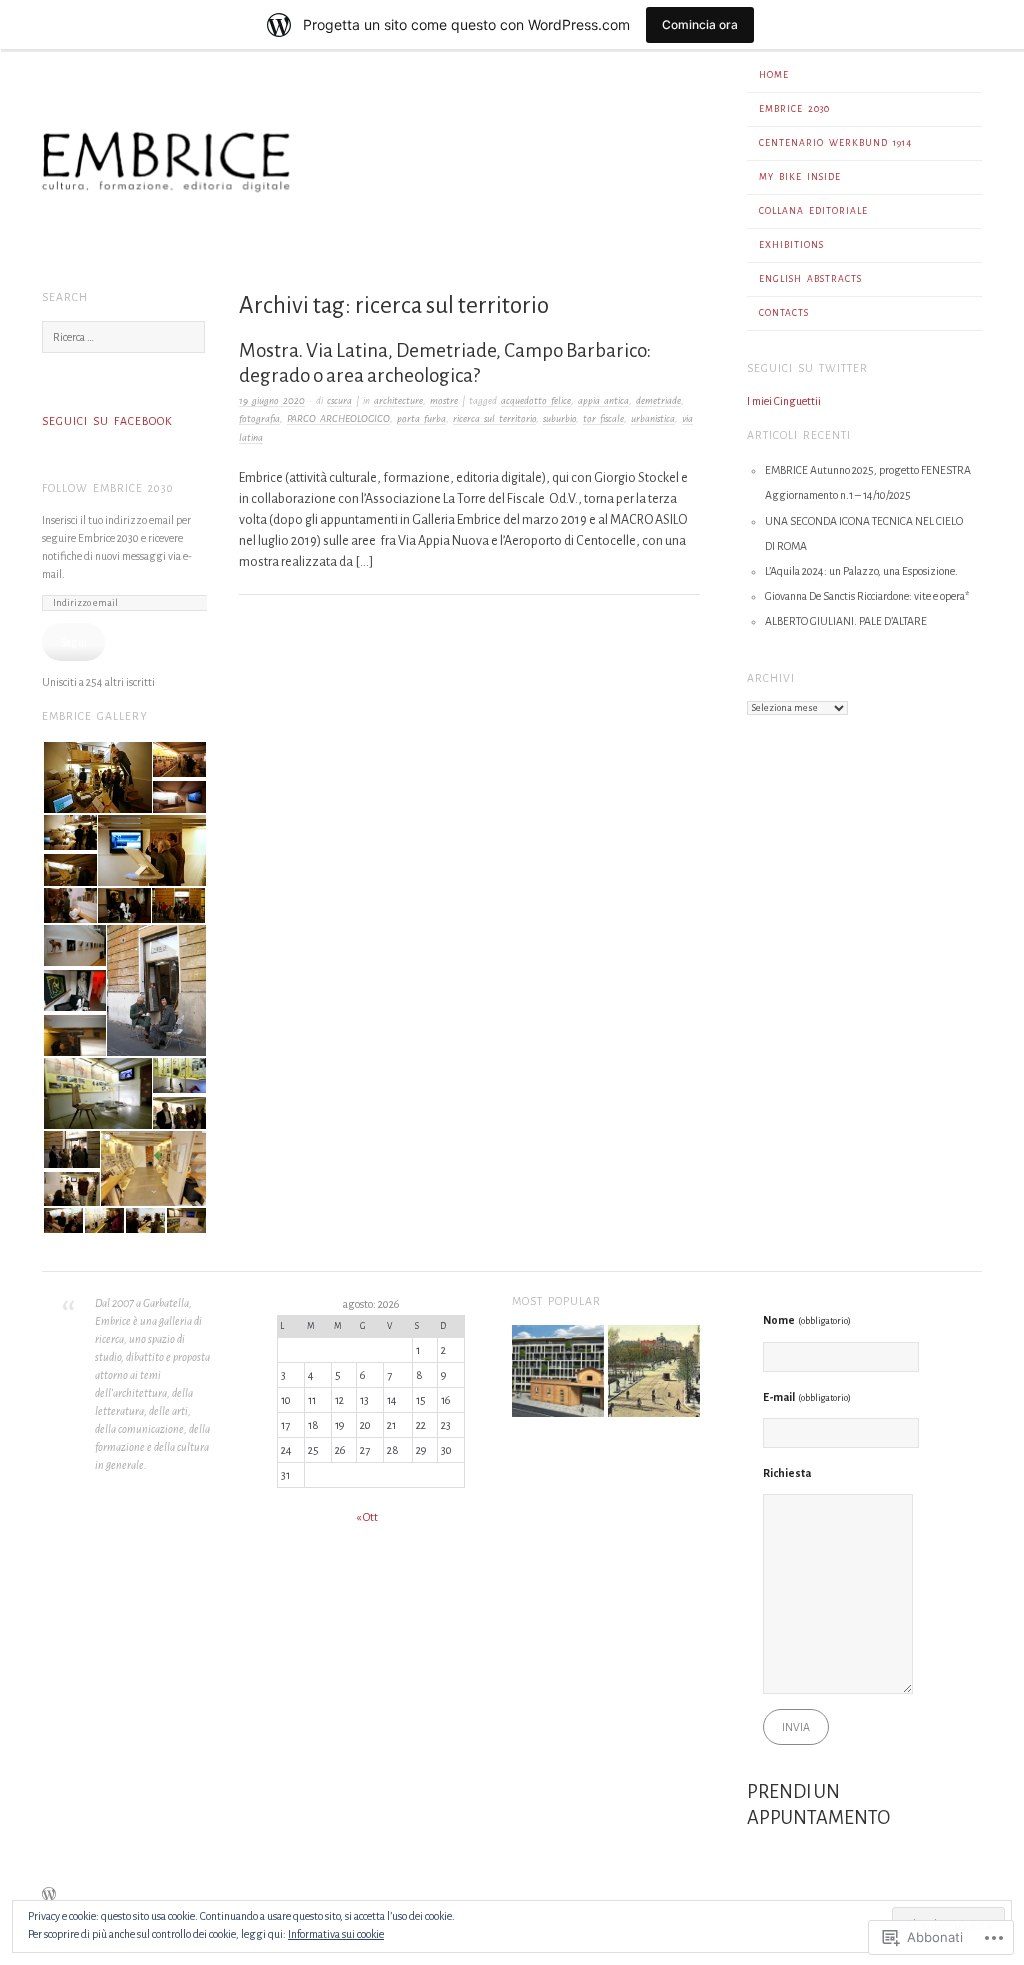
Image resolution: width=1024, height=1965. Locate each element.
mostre (444, 400)
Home (774, 75)
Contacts (784, 313)
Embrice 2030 (794, 109)
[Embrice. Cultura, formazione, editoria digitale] (371, 254)
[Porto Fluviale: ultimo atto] (558, 1373)
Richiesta (787, 1473)
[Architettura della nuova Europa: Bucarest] (654, 1373)
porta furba (421, 418)
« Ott (367, 1517)
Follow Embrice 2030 (108, 488)
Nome (807, 1320)
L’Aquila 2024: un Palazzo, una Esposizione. (861, 571)
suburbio (559, 418)
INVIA (796, 1727)
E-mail (807, 1397)
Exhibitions (791, 245)
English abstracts (810, 279)
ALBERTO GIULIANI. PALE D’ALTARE (846, 621)
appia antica (603, 400)
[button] (96, 778)
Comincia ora (700, 24)
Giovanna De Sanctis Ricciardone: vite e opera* (867, 596)
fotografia (259, 418)
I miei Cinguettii (784, 401)
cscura (339, 400)
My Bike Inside (800, 177)
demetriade (658, 400)
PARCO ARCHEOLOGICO (338, 418)
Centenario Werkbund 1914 (835, 143)
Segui (73, 642)
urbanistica (653, 418)
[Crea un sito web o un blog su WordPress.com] (49, 1896)
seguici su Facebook (107, 421)
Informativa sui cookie (336, 1934)
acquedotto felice (536, 400)
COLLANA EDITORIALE (813, 211)
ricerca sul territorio (494, 418)
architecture (398, 400)
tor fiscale (603, 418)
